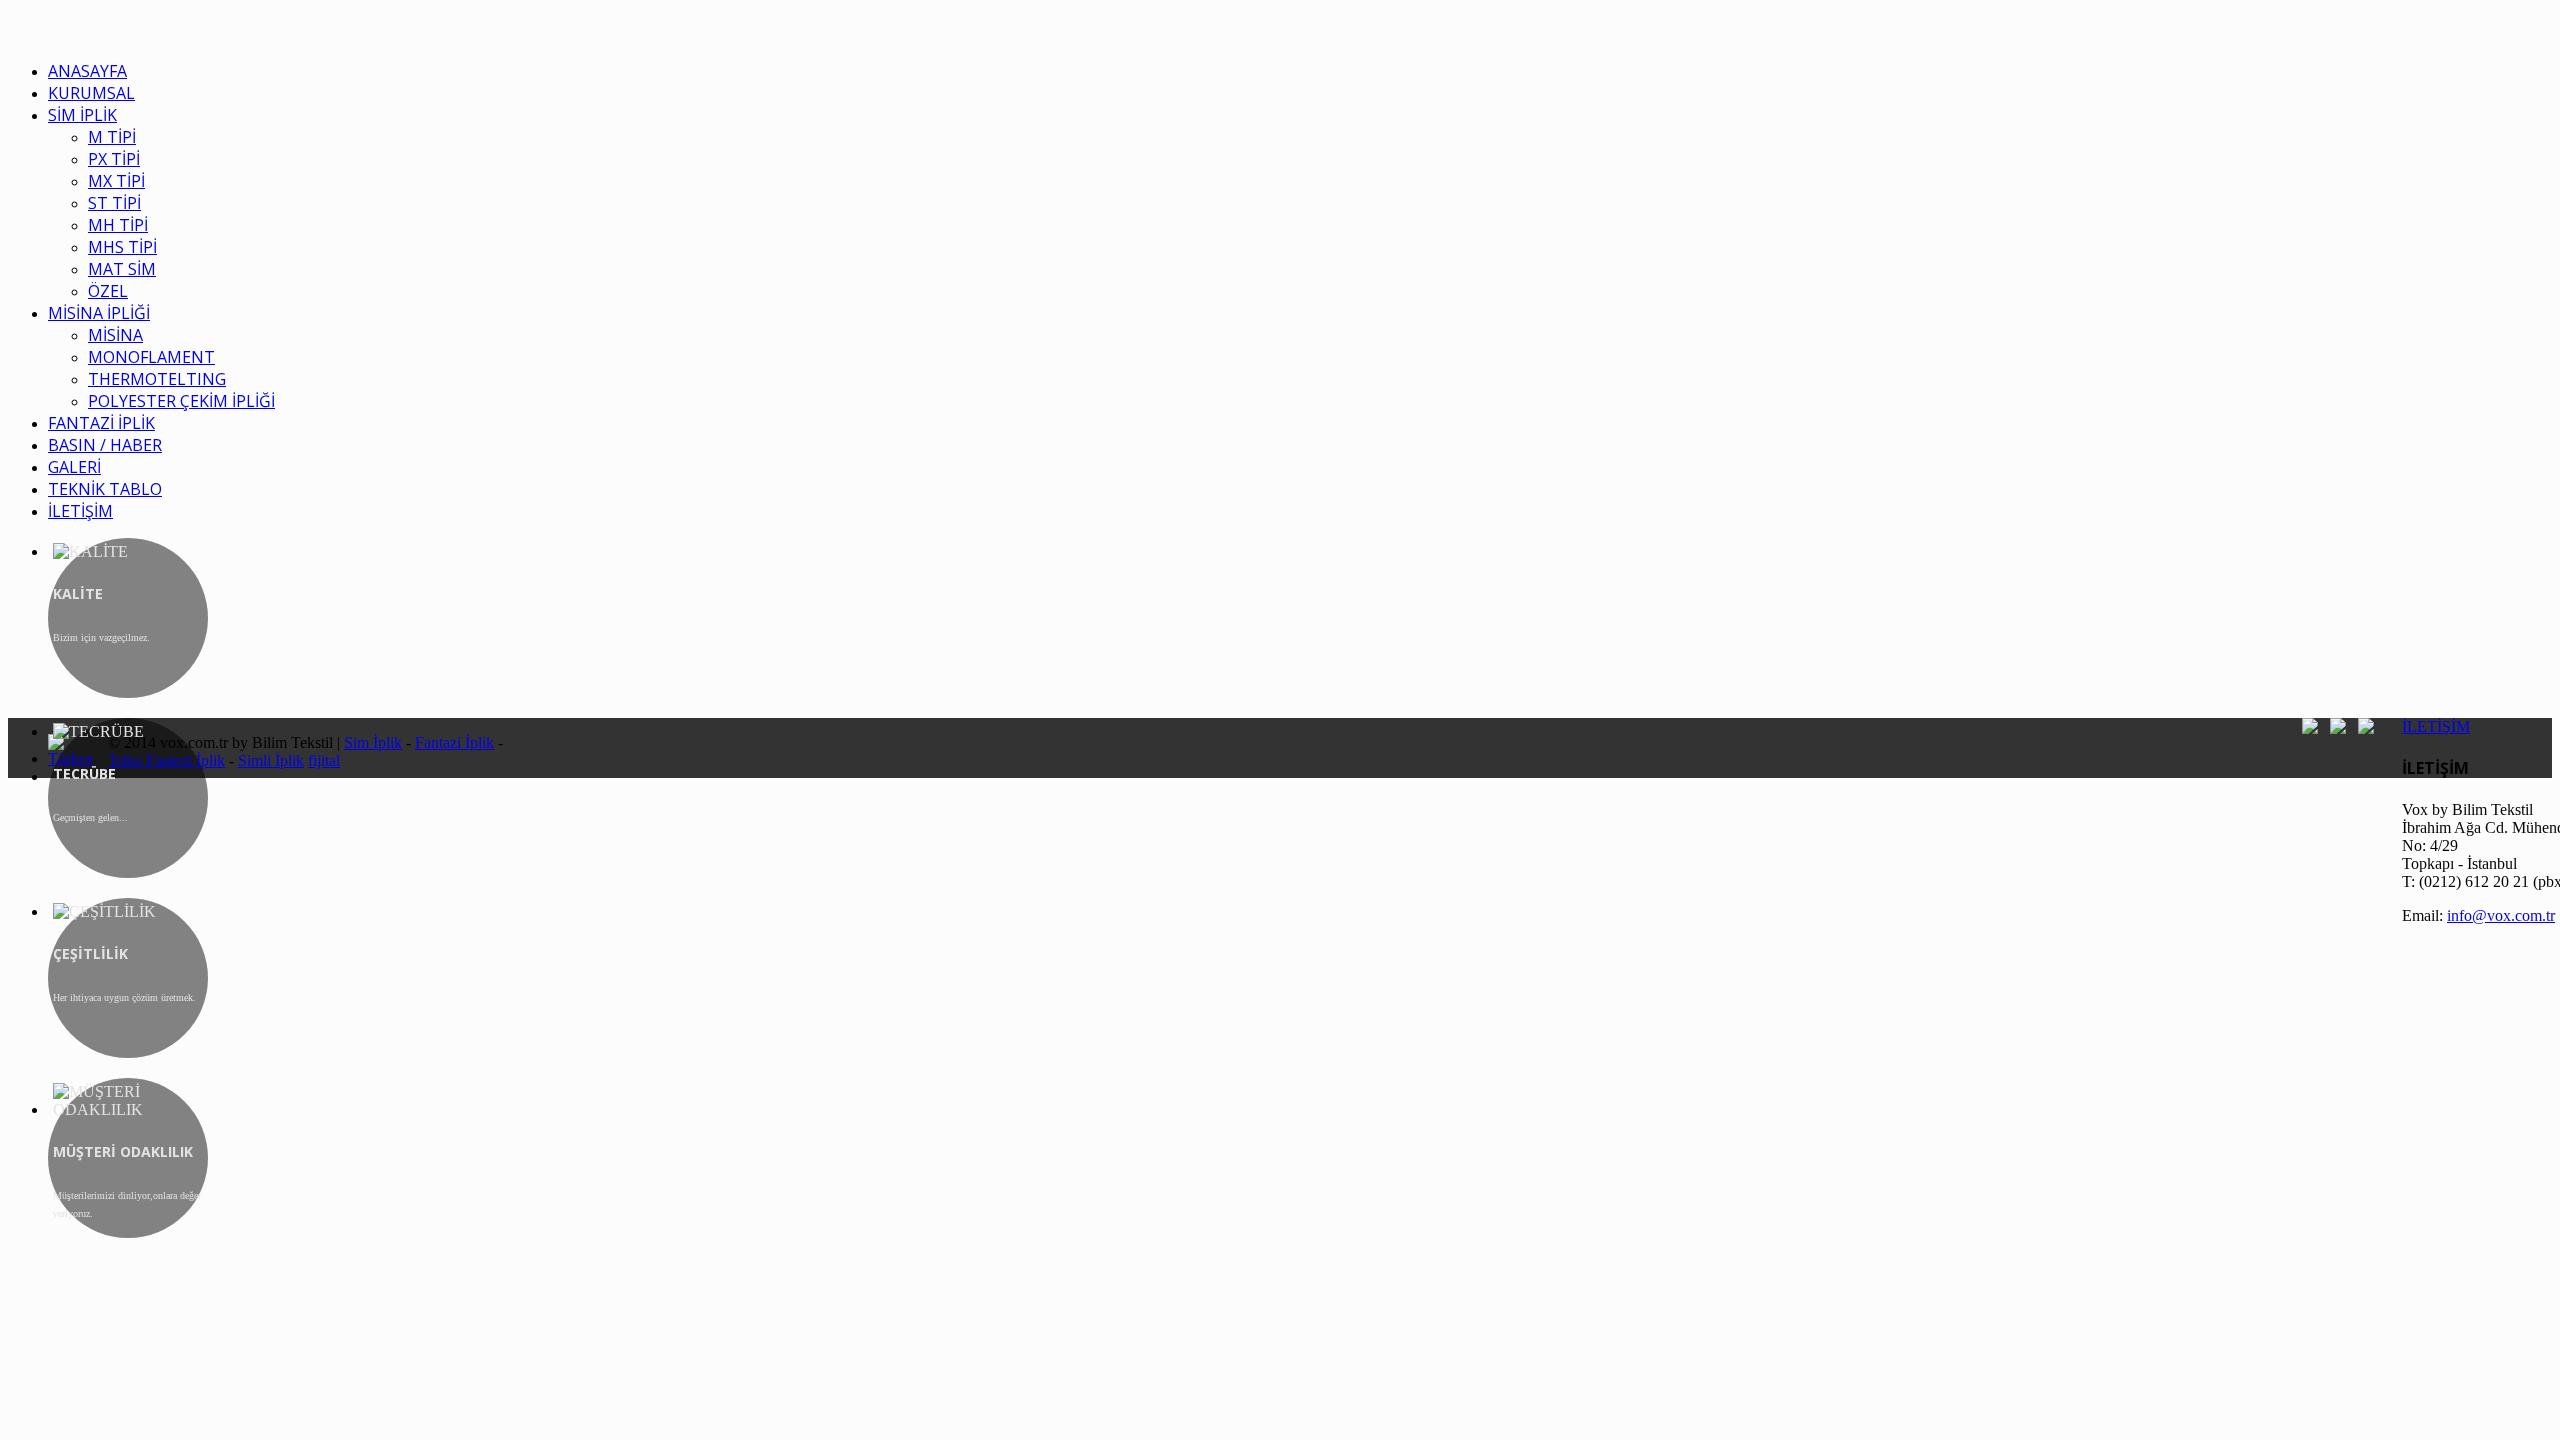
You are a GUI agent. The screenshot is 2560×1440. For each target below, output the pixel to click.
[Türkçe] (78, 758)
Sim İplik (373, 742)
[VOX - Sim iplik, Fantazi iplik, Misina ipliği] (13, 34)
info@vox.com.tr (2501, 915)
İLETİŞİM (2436, 726)
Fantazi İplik (454, 742)
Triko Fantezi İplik (166, 760)
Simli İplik (271, 760)
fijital (324, 760)
